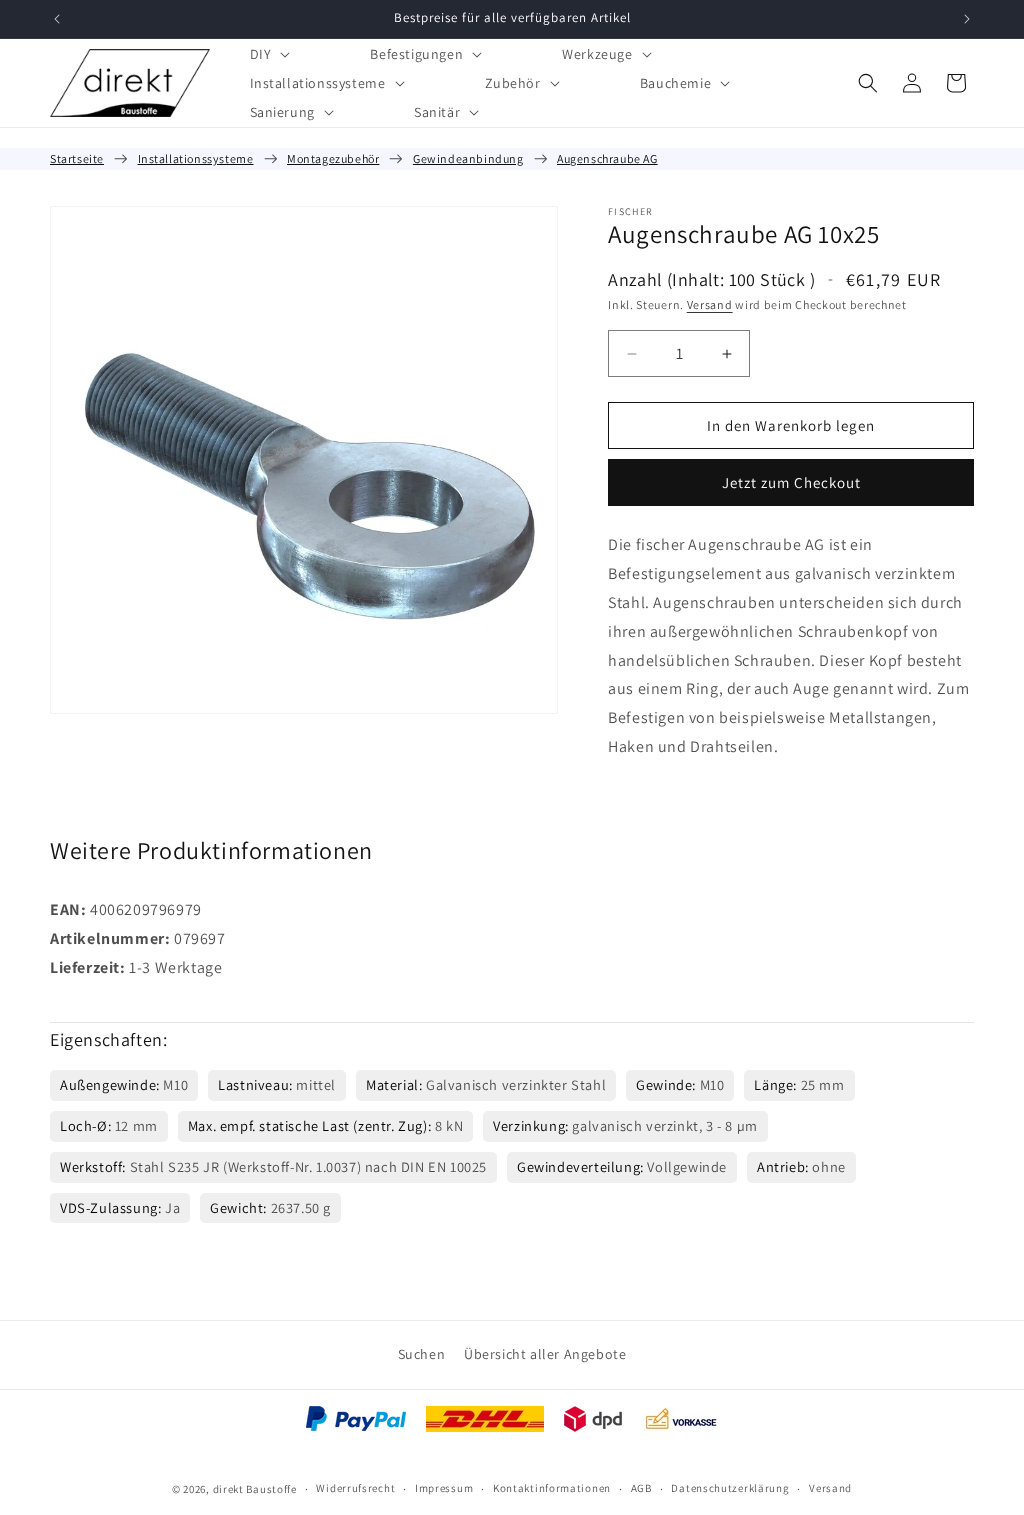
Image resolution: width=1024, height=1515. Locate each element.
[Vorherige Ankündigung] (57, 19)
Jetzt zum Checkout (791, 482)
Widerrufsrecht (355, 1488)
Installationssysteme (196, 158)
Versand (710, 304)
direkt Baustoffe (255, 1489)
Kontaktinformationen (552, 1488)
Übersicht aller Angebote (545, 1354)
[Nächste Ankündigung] (967, 19)
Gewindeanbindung (468, 158)
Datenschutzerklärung (730, 1488)
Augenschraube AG (607, 158)
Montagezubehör (333, 158)
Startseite (77, 158)
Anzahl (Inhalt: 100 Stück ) (711, 279)
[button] (268, 53)
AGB (641, 1488)
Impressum (444, 1488)
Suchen (422, 1354)
